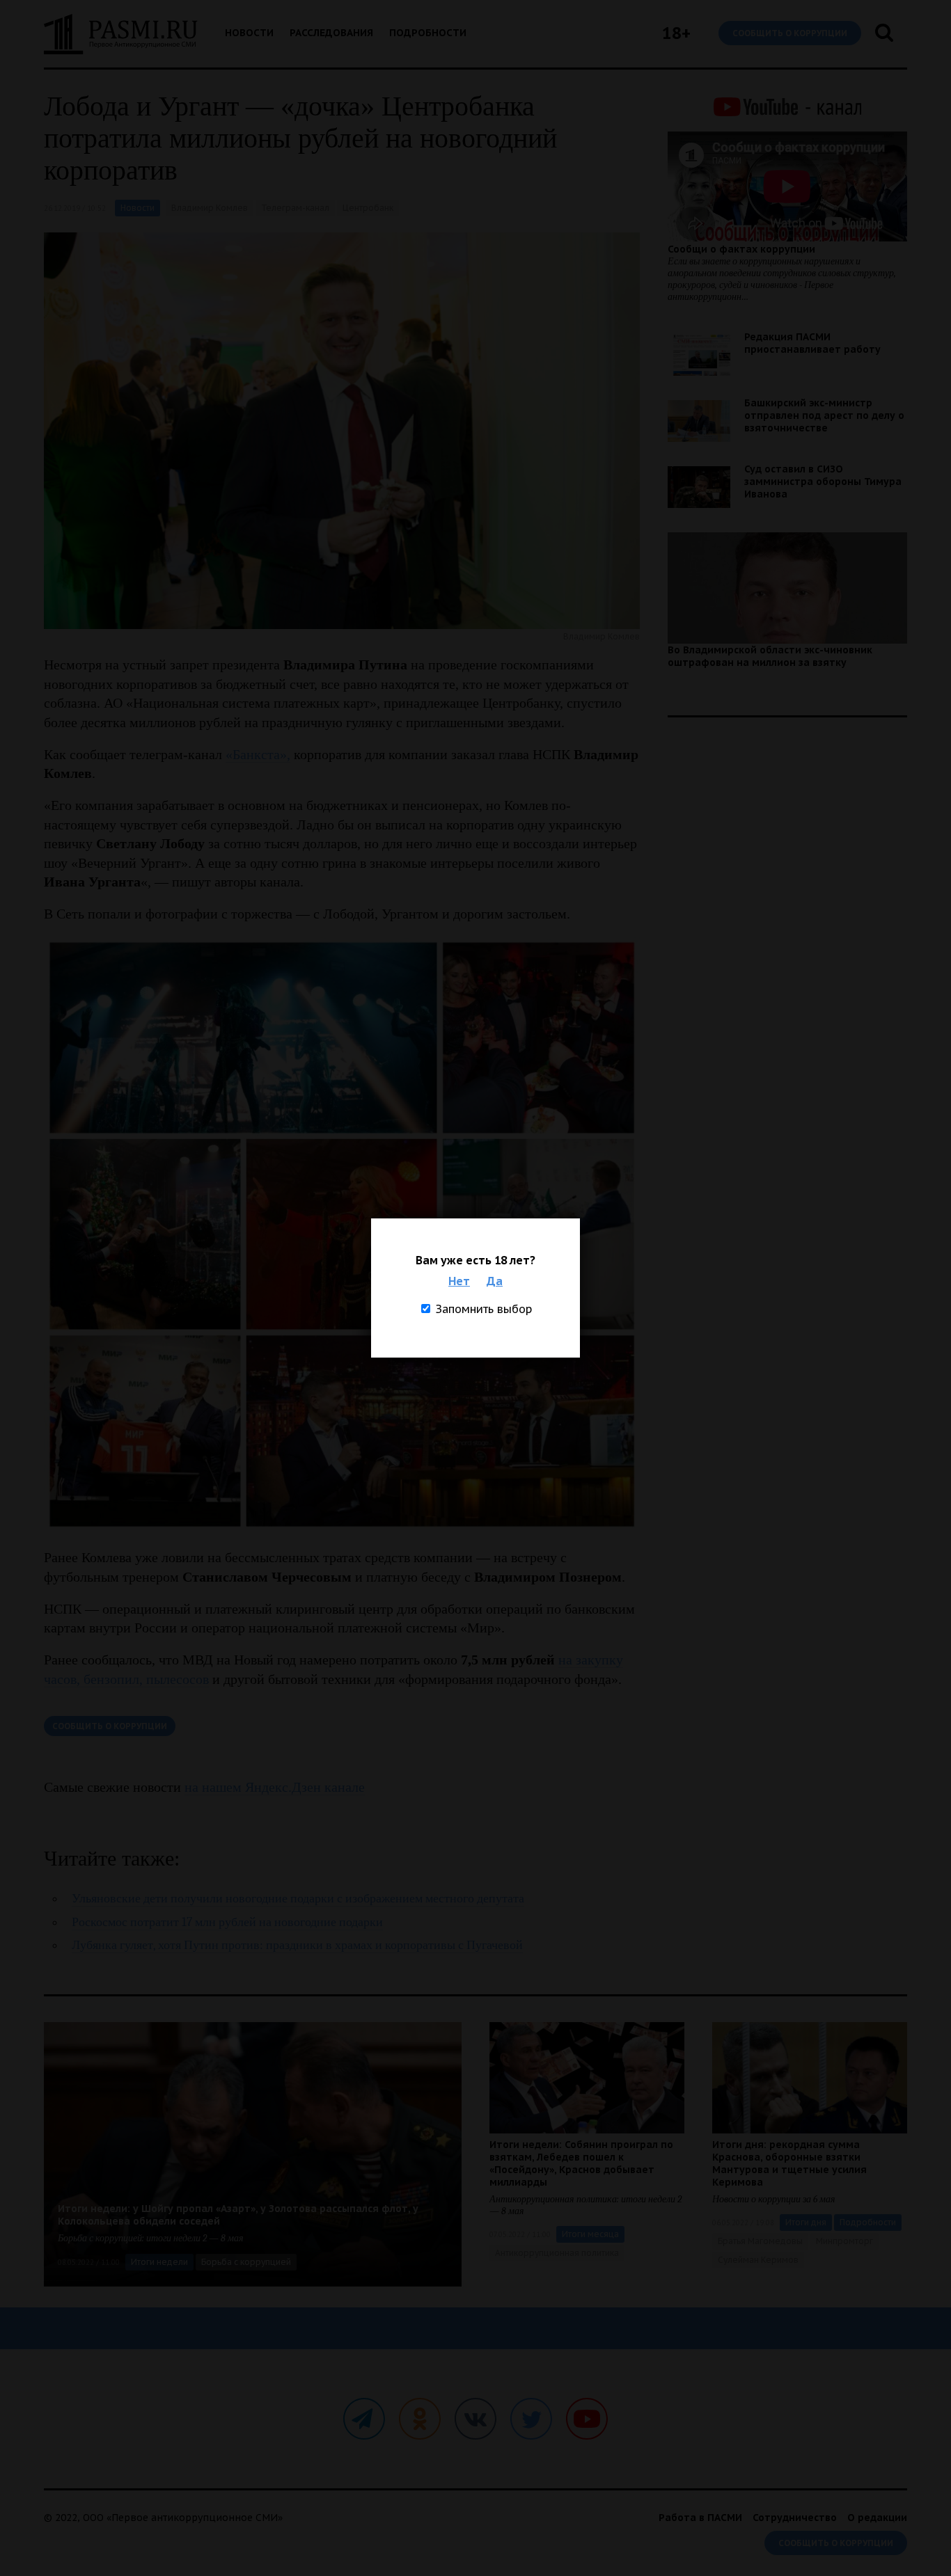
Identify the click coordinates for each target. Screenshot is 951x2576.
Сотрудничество (795, 2518)
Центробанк (368, 208)
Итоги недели (159, 2262)
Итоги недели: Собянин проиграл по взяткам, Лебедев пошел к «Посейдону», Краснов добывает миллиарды (581, 2163)
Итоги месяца (590, 2234)
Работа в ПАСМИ (700, 2518)
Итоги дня (806, 2222)
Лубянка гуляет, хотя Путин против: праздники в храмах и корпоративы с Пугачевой (297, 1945)
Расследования (331, 33)
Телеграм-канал (295, 208)
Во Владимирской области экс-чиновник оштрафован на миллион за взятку (770, 656)
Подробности (428, 33)
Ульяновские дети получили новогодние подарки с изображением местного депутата (298, 1899)
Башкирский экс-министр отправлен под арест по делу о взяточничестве (824, 415)
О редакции (877, 2518)
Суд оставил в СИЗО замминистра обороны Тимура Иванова (823, 482)
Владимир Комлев (210, 208)
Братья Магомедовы (760, 2241)
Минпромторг (844, 2241)
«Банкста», (258, 754)
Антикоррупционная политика (557, 2253)
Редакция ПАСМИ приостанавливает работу (812, 343)
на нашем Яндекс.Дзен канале (275, 1787)
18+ (676, 33)
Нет (459, 1281)
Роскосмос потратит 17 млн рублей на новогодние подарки (227, 1922)
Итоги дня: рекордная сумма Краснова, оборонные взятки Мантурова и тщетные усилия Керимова (789, 2163)
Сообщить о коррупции (790, 33)
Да (495, 1281)
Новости (249, 33)
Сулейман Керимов (758, 2260)
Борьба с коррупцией (246, 2262)
